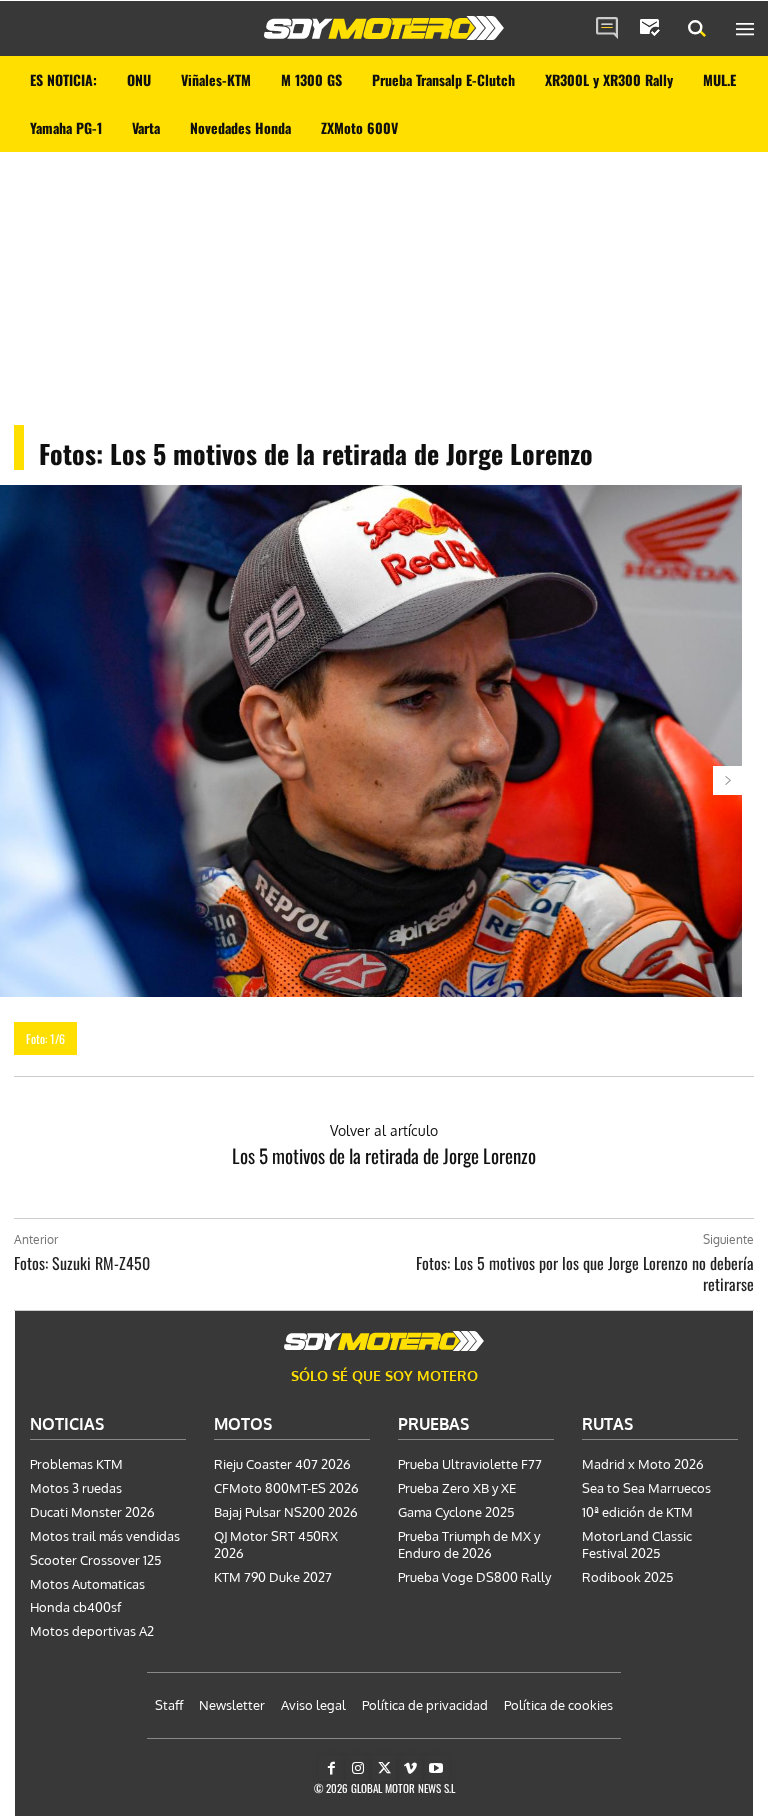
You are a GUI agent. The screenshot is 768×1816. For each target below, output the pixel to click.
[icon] (607, 29)
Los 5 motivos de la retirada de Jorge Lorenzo (384, 1155)
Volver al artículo (384, 1130)
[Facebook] (331, 1768)
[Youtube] (436, 1768)
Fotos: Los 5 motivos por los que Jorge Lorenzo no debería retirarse (585, 1273)
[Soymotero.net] (384, 28)
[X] (383, 1768)
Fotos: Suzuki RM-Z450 (82, 1263)
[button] (697, 29)
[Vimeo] (410, 1768)
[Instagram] (357, 1768)
